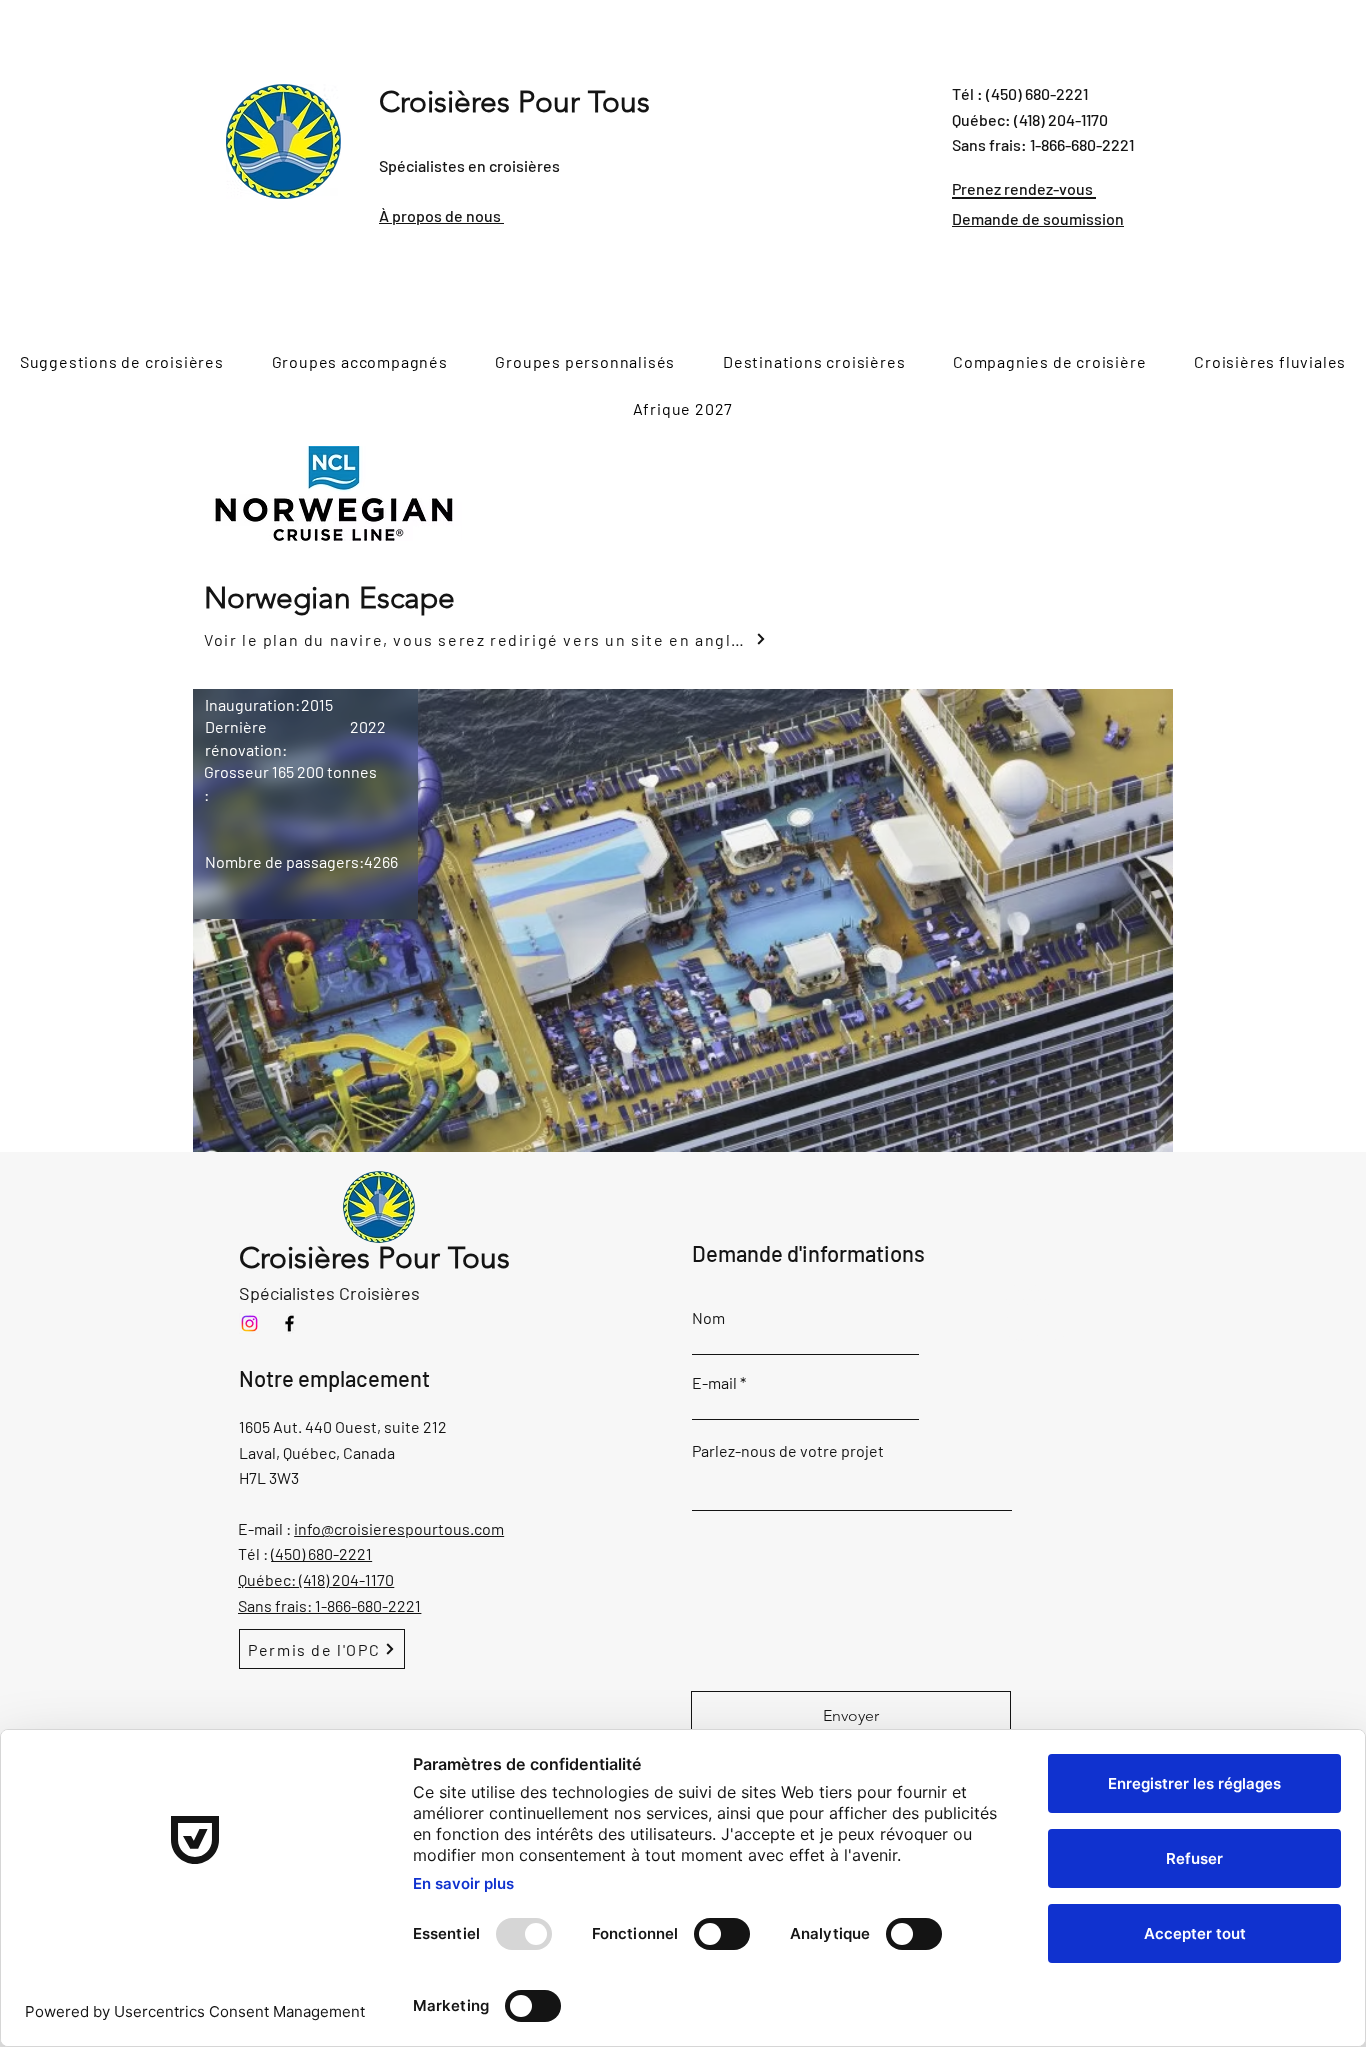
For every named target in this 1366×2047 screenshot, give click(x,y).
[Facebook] (289, 1323)
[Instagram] (249, 1323)
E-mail (714, 1383)
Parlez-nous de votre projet (788, 1451)
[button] (683, 920)
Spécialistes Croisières (329, 1293)
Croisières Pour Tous (514, 102)
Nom (708, 1318)
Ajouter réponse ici (1025, 1300)
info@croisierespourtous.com (399, 1528)
